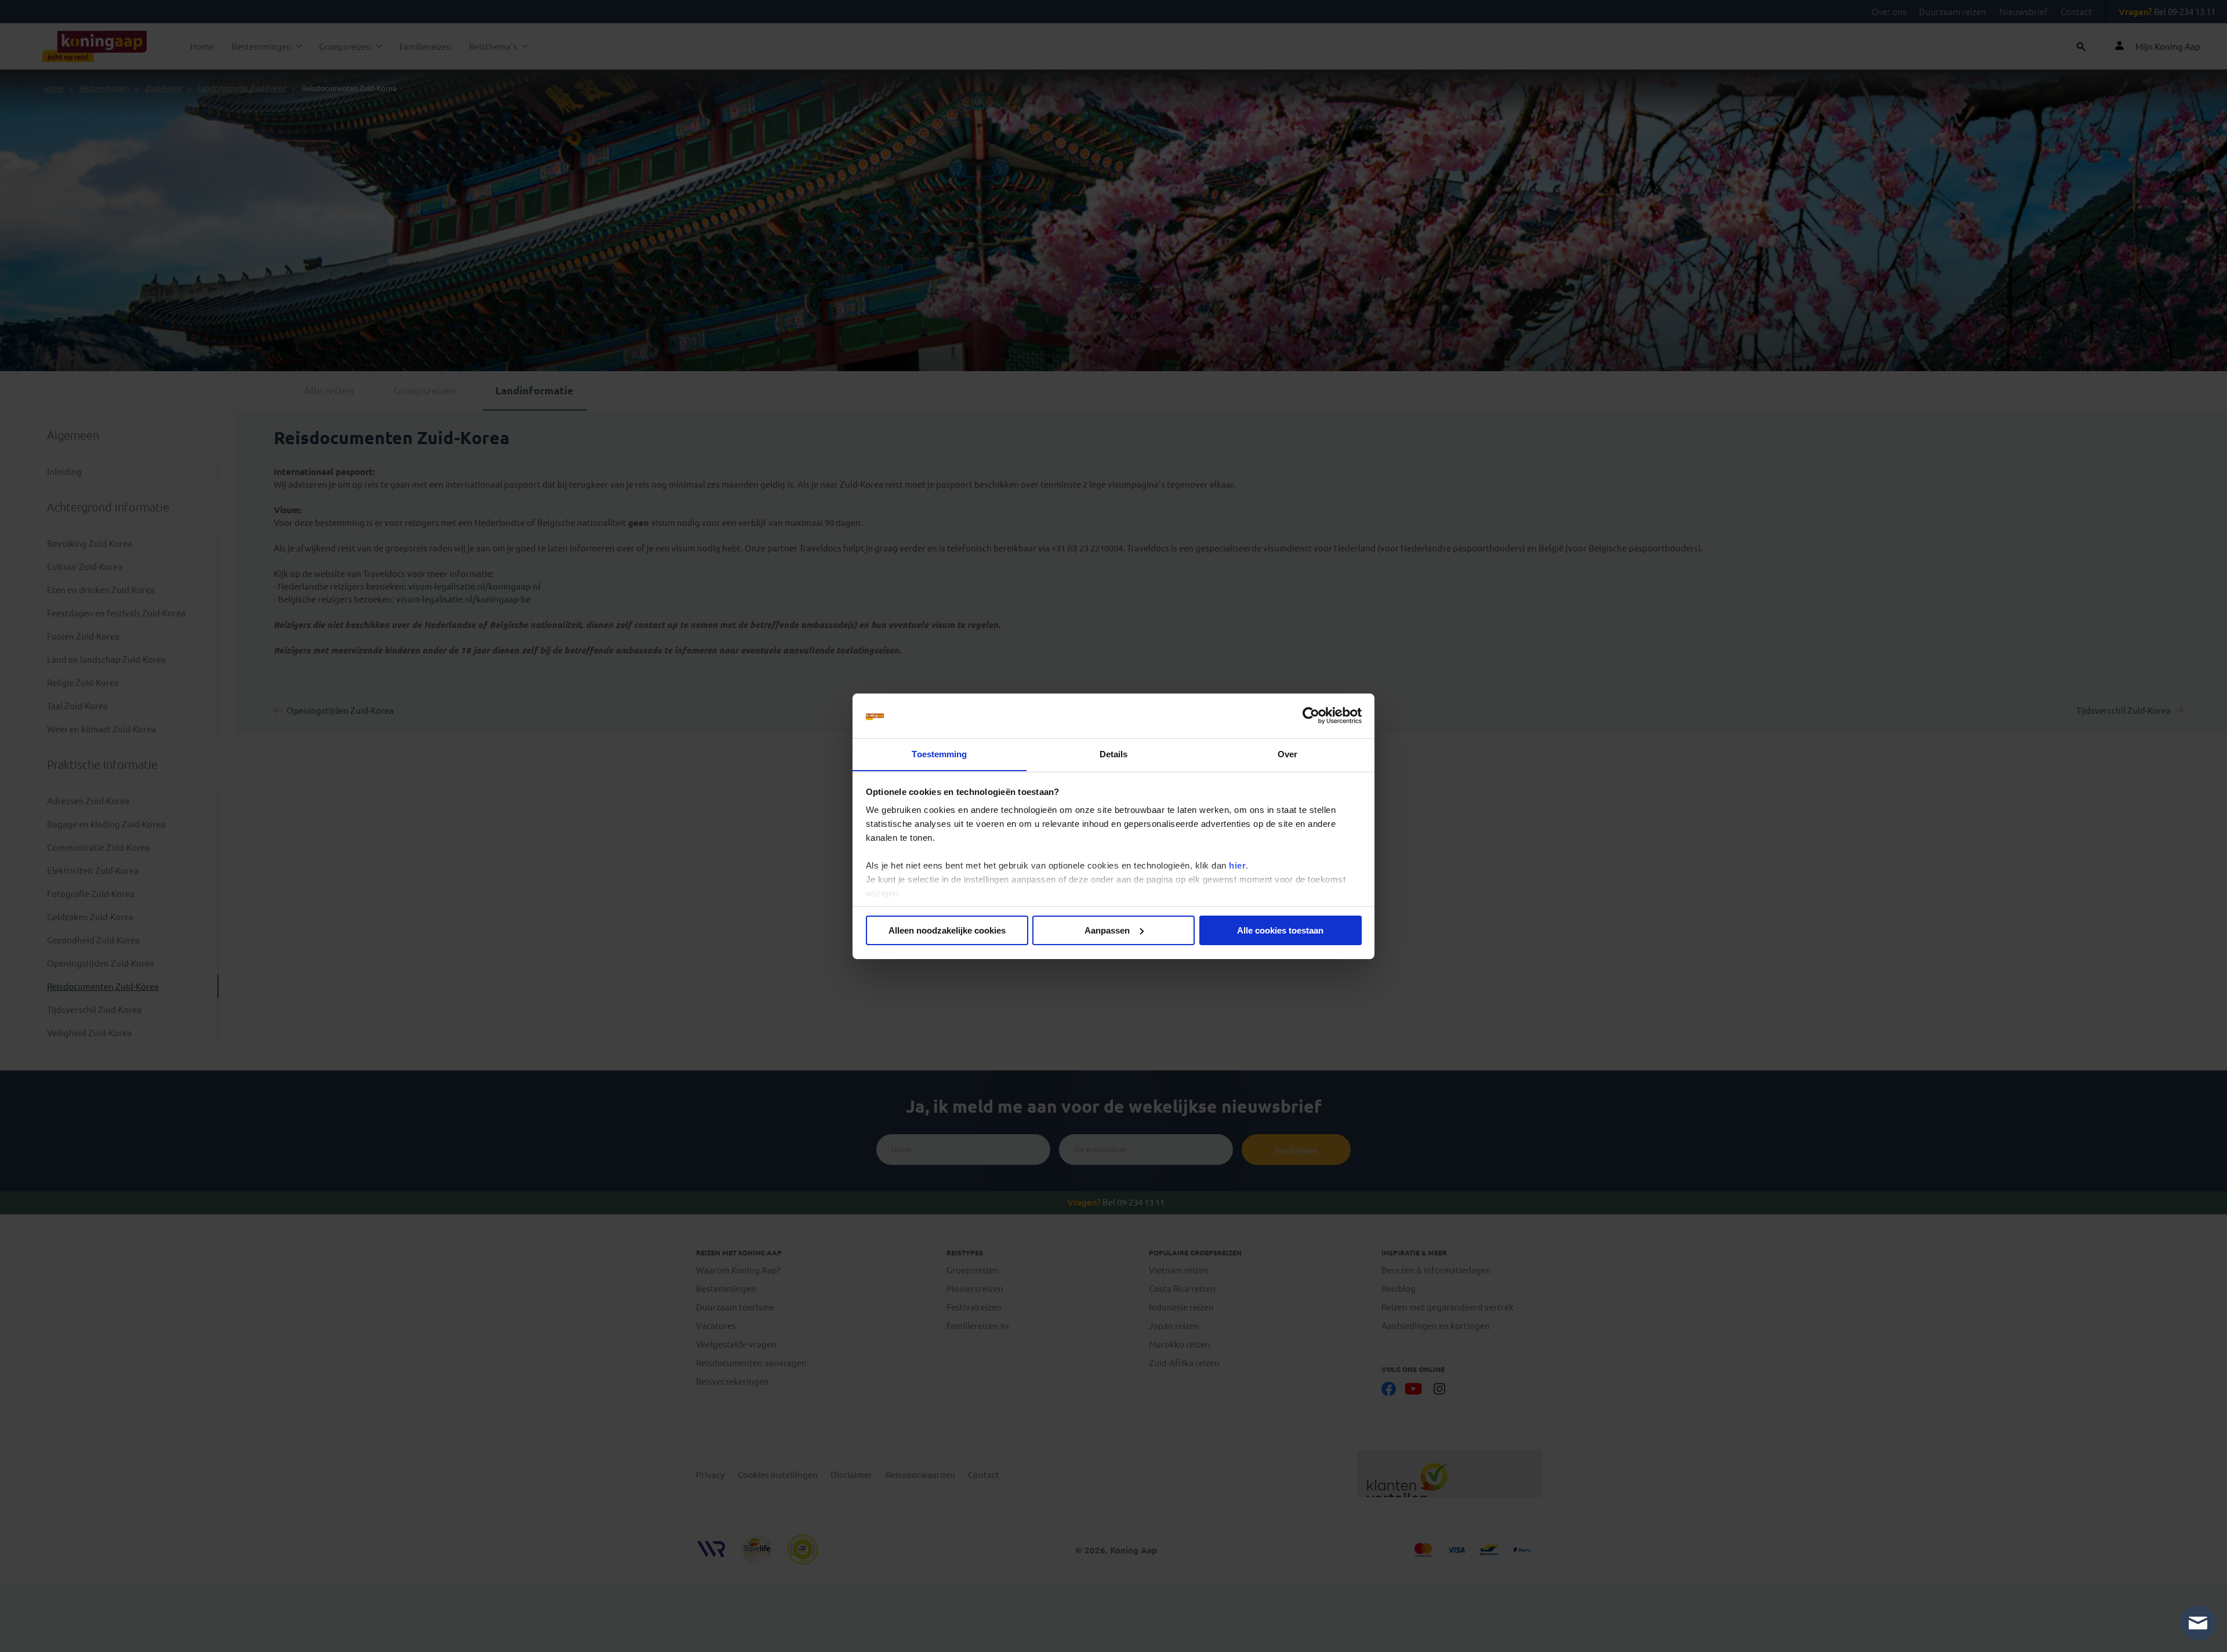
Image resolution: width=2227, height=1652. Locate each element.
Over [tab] (1287, 754)
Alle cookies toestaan (1280, 930)
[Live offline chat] (2198, 1623)
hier (1237, 865)
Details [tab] (1114, 754)
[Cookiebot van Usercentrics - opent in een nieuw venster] (1311, 716)
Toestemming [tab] (939, 754)
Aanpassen (1107, 930)
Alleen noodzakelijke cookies (947, 930)
